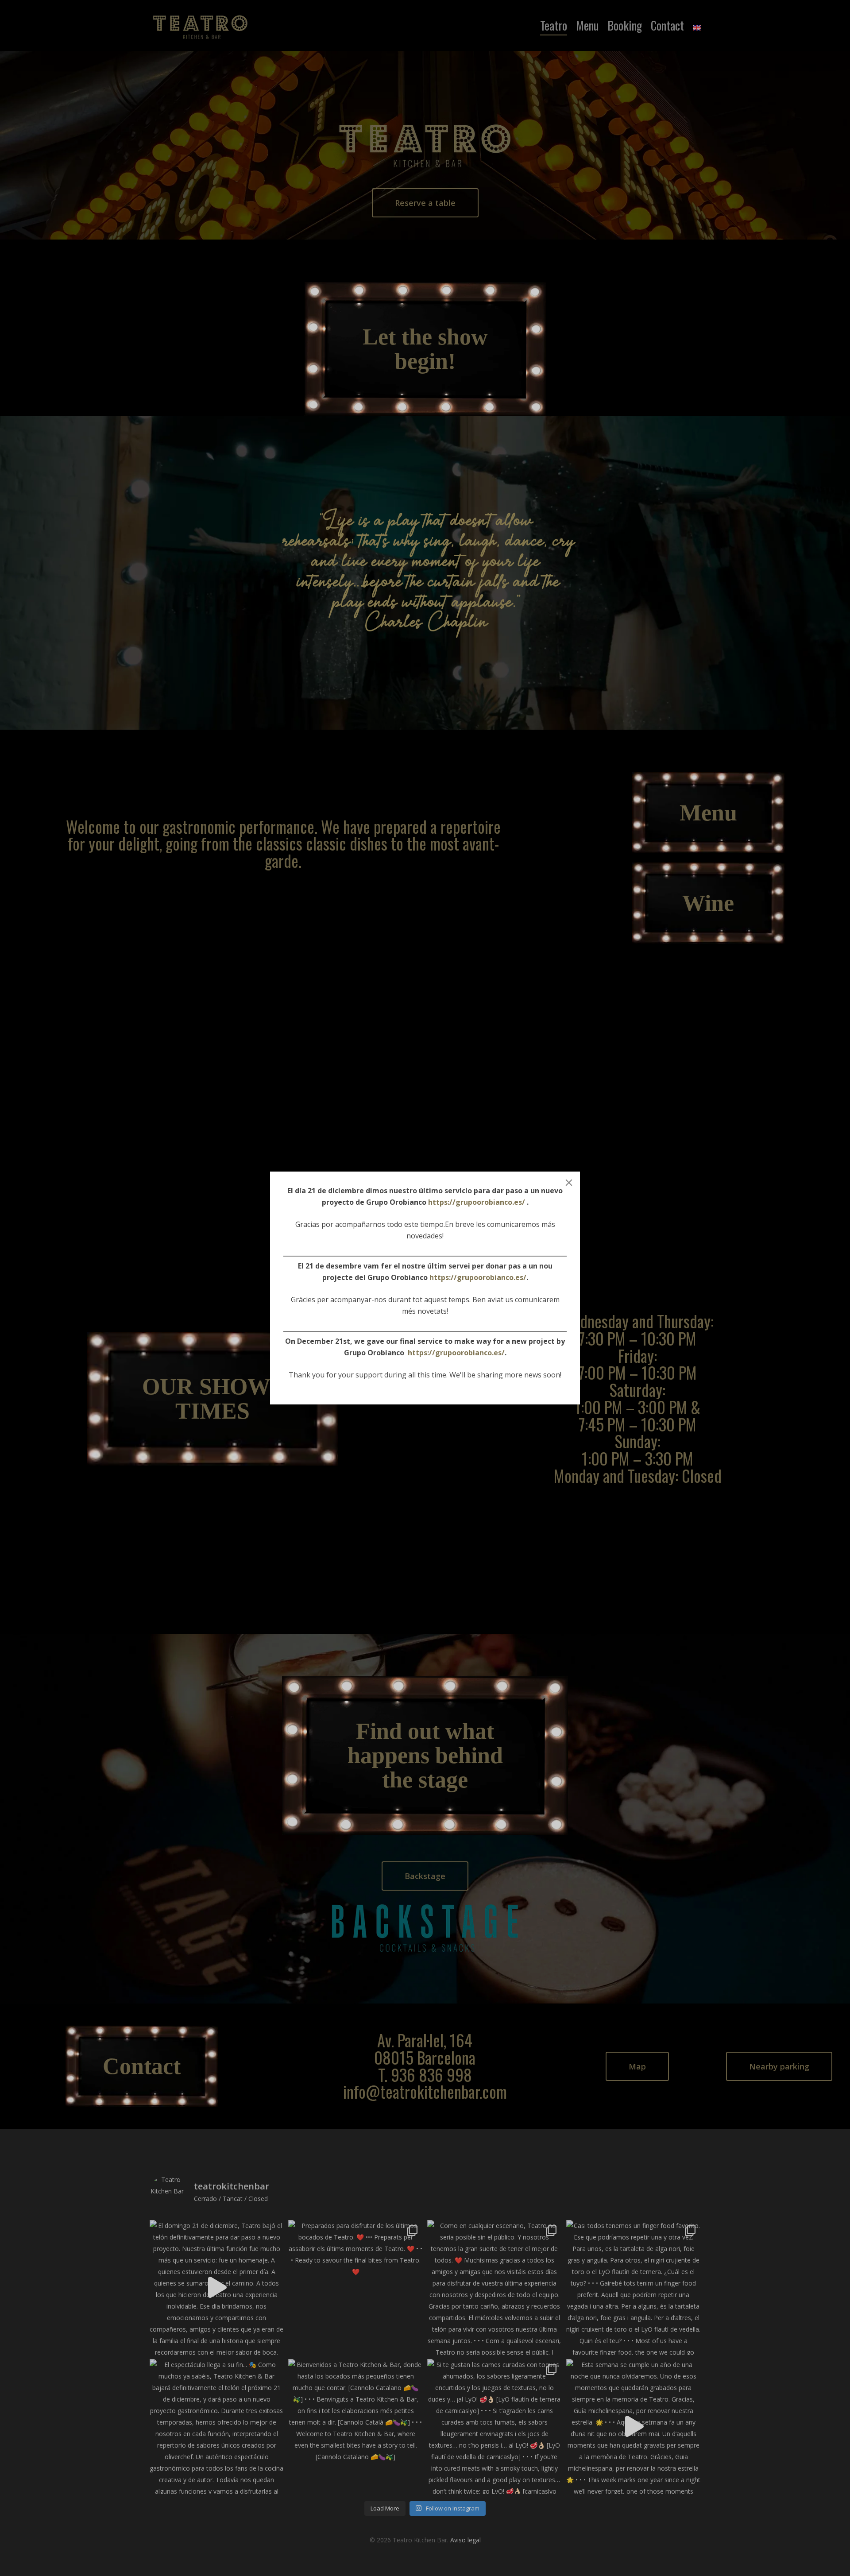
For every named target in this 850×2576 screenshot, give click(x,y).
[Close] (569, 1183)
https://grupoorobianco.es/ (477, 1202)
